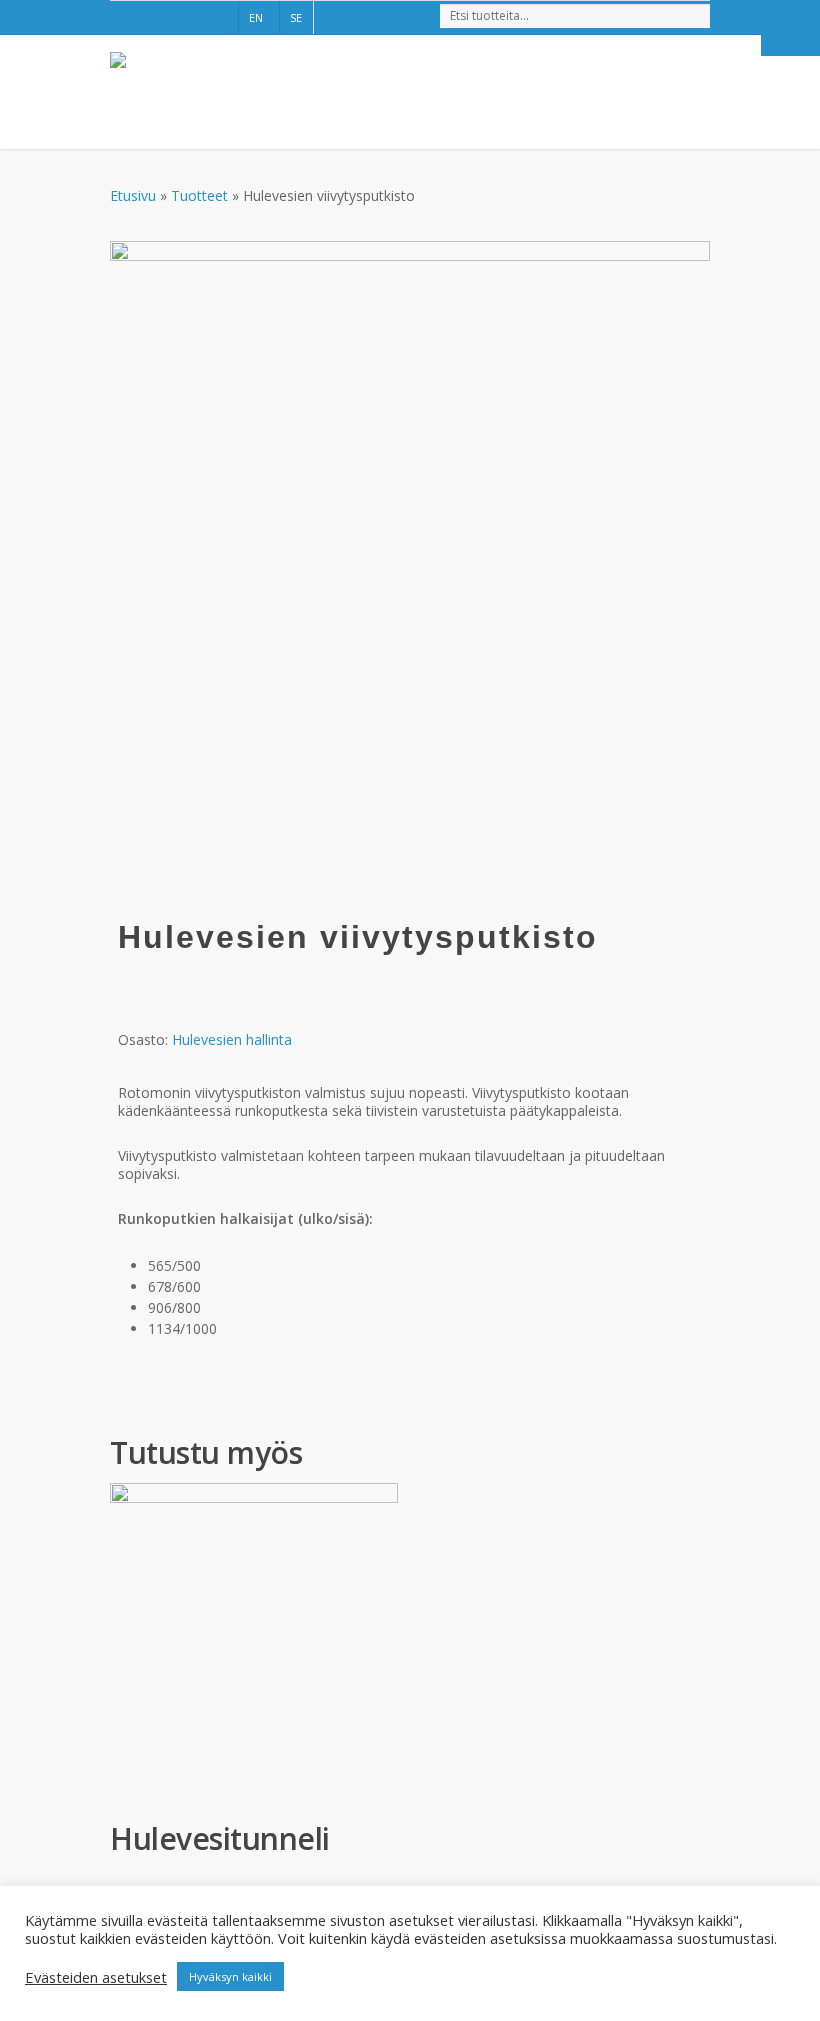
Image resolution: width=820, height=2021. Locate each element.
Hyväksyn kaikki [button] (230, 1976)
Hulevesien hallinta (232, 1039)
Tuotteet (199, 195)
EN (256, 17)
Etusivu (133, 195)
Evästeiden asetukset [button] (96, 1977)
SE (296, 17)
